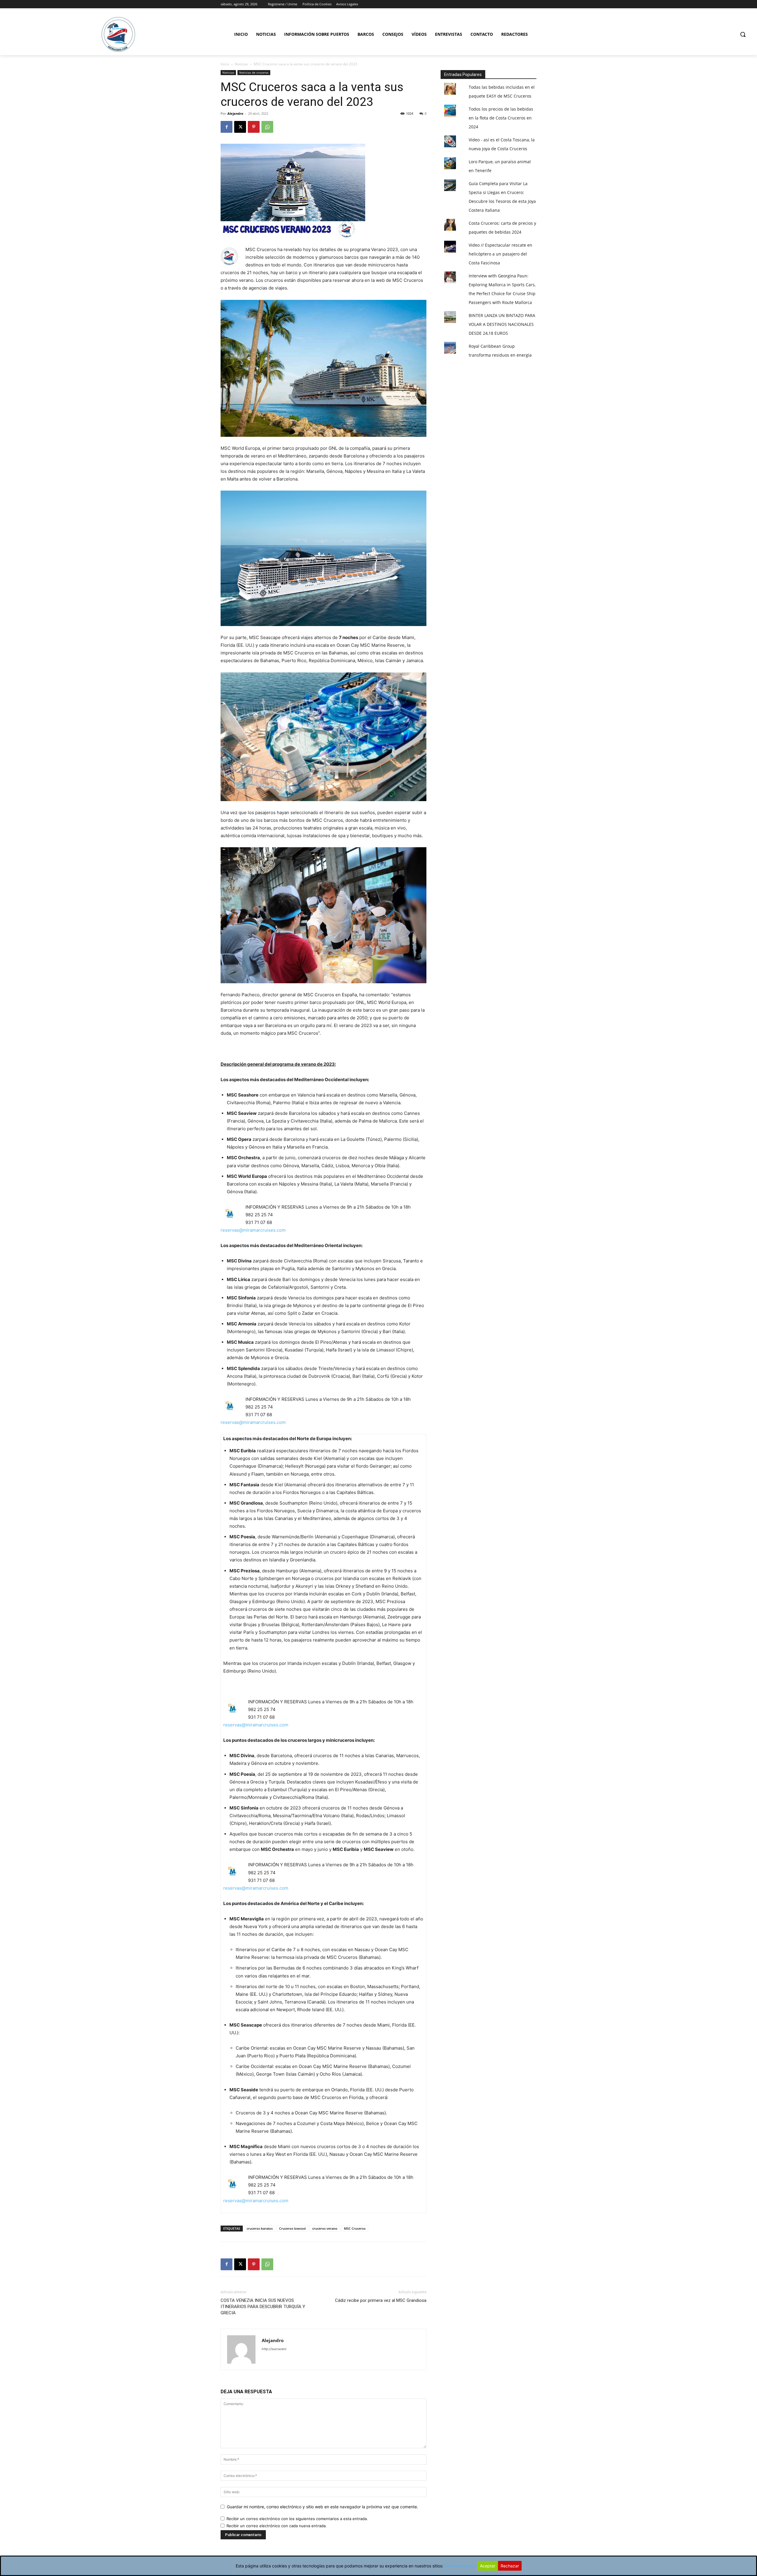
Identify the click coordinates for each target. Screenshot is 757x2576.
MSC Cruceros (355, 2228)
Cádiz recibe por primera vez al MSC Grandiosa (381, 2300)
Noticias (241, 64)
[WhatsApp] (267, 127)
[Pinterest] (254, 127)
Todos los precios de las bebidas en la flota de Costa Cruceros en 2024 (501, 118)
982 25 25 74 (259, 1215)
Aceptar (488, 2566)
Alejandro (235, 113)
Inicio (225, 64)
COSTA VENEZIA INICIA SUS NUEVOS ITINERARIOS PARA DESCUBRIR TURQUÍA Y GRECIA (263, 2307)
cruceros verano (325, 2228)
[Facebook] (227, 127)
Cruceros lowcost (292, 2228)
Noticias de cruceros (254, 72)
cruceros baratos (260, 2228)
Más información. (461, 2566)
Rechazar (510, 2566)
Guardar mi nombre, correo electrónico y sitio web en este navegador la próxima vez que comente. (322, 2507)
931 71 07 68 (259, 1222)
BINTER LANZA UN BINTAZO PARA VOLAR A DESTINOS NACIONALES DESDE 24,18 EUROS (502, 324)
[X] (240, 127)
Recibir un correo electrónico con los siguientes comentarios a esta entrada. (297, 2519)
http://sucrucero (274, 2349)
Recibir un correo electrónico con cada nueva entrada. (277, 2526)
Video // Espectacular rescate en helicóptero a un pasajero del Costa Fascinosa (500, 254)
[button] (743, 34)
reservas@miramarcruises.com (253, 1230)
